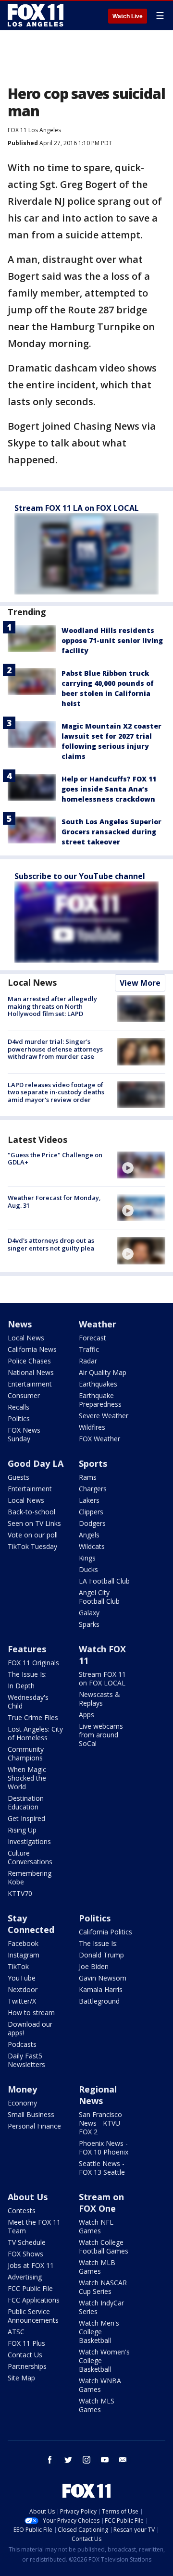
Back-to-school (31, 1512)
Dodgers (92, 1523)
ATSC (16, 2332)
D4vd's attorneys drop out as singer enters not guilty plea (51, 1244)
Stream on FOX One (101, 2203)
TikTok (18, 1966)
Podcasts (22, 2044)
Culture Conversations (30, 1857)
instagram (86, 2460)
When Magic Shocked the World (27, 1778)
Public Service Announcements (33, 2316)
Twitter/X (22, 2001)
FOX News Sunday (24, 1434)
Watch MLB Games (97, 2267)
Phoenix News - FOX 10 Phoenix (104, 2148)
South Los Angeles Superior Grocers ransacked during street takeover (111, 832)
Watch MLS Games (97, 2405)
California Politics (105, 1932)
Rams (88, 1477)
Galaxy (89, 1613)
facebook (50, 2460)
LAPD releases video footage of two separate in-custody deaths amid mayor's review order (56, 1092)
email (123, 2460)
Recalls (19, 1407)
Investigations (29, 1841)
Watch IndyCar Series (101, 2307)
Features (27, 1649)
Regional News (98, 2095)
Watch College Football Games (104, 2247)
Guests (19, 1477)
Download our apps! (30, 2028)
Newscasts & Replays (99, 1699)
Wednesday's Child (28, 1702)
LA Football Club (104, 1581)
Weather (98, 1324)
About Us (28, 2197)
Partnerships (27, 2366)
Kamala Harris (101, 1989)
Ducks (88, 1569)
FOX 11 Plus (26, 2343)
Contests (22, 2211)
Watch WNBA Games (100, 2385)
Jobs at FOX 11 (31, 2265)
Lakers (89, 1500)
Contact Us (25, 2355)
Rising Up (22, 1830)
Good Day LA (36, 1463)
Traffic (89, 1349)
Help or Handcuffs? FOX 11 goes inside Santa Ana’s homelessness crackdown (109, 789)
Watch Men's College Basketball (99, 2332)
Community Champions (26, 1753)
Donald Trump (101, 1955)
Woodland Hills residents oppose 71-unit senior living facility (112, 640)
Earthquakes (98, 1384)
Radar (88, 1361)
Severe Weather (104, 1416)
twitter (68, 2460)
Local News (32, 982)
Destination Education (26, 1802)
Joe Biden (94, 1966)
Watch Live (128, 16)
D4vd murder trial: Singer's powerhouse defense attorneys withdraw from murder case (55, 1049)
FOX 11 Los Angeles (34, 130)
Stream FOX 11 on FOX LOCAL (102, 1678)
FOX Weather (99, 1439)
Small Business (31, 2114)
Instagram (24, 1955)
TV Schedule (27, 2242)
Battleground (99, 2001)
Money (22, 2089)
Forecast (93, 1338)
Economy (22, 2103)
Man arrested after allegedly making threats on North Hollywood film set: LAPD (52, 1006)
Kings (87, 1558)
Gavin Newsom (103, 1978)
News (20, 1324)
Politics (19, 1418)
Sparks (89, 1624)
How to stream (31, 2012)
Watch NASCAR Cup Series (103, 2287)
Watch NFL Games (96, 2226)
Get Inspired (26, 1818)
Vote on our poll (33, 1535)
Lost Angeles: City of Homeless (35, 1733)
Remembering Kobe (30, 1877)
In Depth (21, 1686)
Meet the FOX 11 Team (34, 2226)
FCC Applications (34, 2300)
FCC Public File (30, 2288)
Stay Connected (31, 1924)
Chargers (93, 1489)
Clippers (91, 1512)
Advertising (25, 2277)
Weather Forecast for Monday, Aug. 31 (54, 1201)
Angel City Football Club (99, 1597)
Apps (86, 1715)
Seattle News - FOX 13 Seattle (102, 2168)
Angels (89, 1535)
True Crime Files (33, 1717)
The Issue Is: (27, 1674)
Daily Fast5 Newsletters (26, 2060)
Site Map (21, 2378)
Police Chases (29, 1361)
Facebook (23, 1943)
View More (140, 983)
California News (32, 1349)
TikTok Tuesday (32, 1546)
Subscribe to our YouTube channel (80, 876)
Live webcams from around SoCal (101, 1735)
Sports (93, 1463)
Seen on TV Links (34, 1523)
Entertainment (30, 1384)
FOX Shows (25, 2254)
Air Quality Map (103, 1372)
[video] (141, 1165)
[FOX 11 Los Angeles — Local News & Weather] (36, 15)
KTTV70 (20, 1893)
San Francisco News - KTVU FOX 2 (100, 2123)
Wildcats (92, 1546)
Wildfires (92, 1427)
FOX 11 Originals (33, 1663)
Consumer (24, 1395)
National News (31, 1372)
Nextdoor (23, 1989)
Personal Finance (34, 2126)
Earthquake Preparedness (100, 1400)
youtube (105, 2460)
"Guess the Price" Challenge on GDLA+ (55, 1159)
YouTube (22, 1978)
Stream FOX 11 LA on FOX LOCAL (77, 508)
